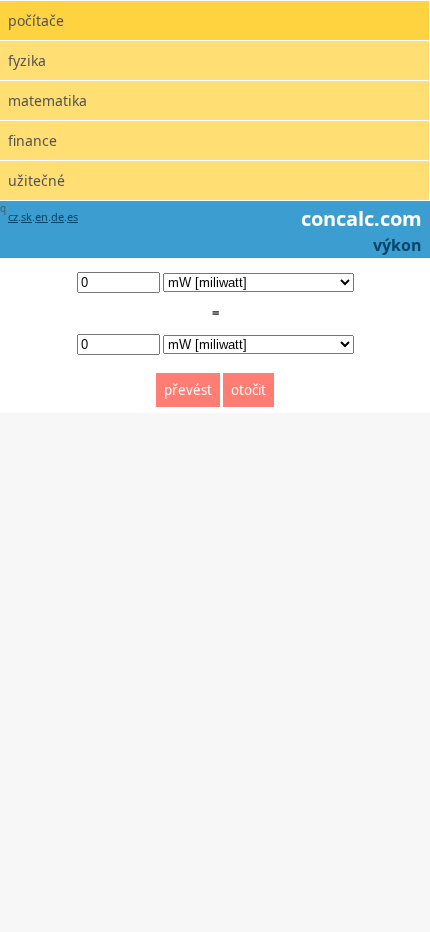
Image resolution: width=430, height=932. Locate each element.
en (41, 216)
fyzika (27, 60)
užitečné (36, 180)
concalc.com (361, 218)
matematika (47, 100)
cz (13, 216)
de (57, 216)
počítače (36, 20)
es (72, 216)
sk (26, 216)
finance (32, 140)
